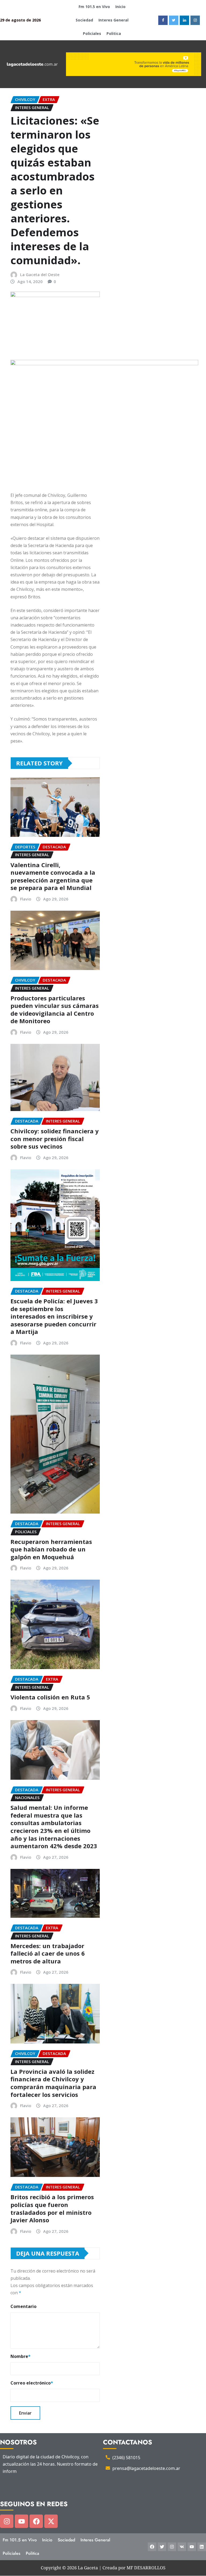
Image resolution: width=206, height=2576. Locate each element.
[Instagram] (7, 2521)
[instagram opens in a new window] (195, 20)
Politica (114, 33)
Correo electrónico (32, 2383)
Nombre (21, 2356)
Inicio (120, 7)
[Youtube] (21, 2521)
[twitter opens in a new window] (174, 20)
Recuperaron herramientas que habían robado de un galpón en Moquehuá (51, 1549)
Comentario (23, 2306)
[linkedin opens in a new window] (184, 20)
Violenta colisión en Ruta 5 (50, 1697)
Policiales (92, 33)
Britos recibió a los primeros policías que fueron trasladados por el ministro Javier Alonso (52, 2208)
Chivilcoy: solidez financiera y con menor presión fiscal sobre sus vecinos (55, 1139)
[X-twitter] (51, 2521)
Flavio (26, 899)
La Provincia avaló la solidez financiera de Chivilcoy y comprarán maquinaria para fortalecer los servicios (53, 2083)
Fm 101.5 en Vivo (94, 7)
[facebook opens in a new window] (163, 20)
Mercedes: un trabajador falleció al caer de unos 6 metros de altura (48, 1953)
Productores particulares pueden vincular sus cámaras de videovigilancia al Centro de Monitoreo (55, 1010)
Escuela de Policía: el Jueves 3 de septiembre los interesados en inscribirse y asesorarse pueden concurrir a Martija (54, 1316)
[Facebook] (36, 2521)
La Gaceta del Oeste (40, 274)
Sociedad (84, 20)
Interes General (113, 20)
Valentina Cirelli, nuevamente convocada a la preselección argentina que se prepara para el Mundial (53, 876)
